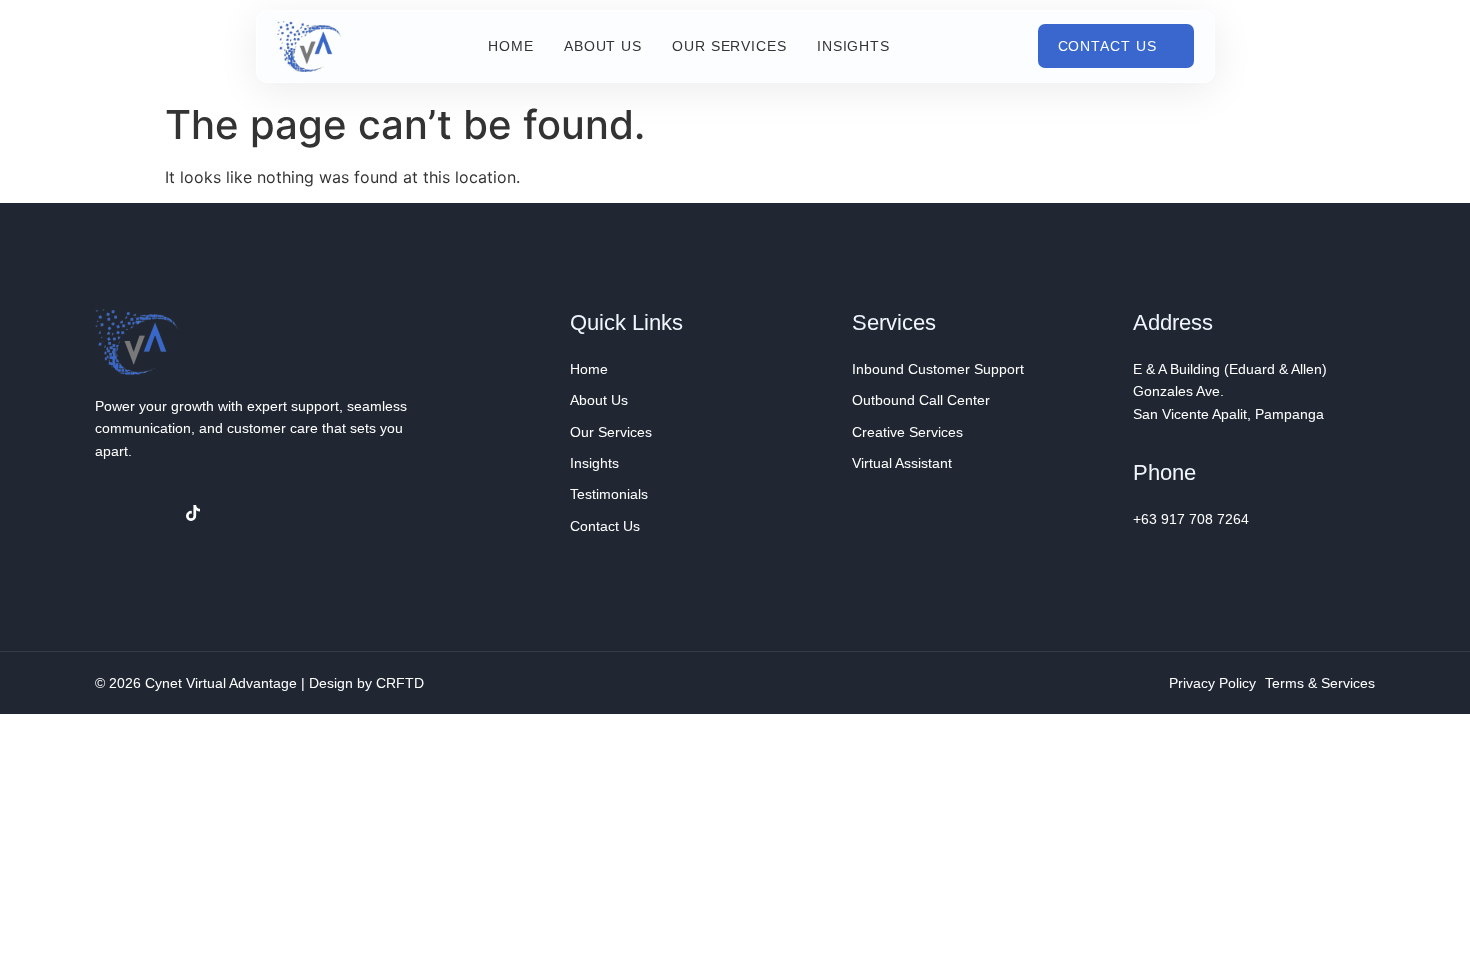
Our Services (729, 46)
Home (511, 46)
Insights (853, 46)
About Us (603, 46)
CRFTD (400, 683)
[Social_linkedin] (152, 513)
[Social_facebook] (111, 513)
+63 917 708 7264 (1191, 519)
